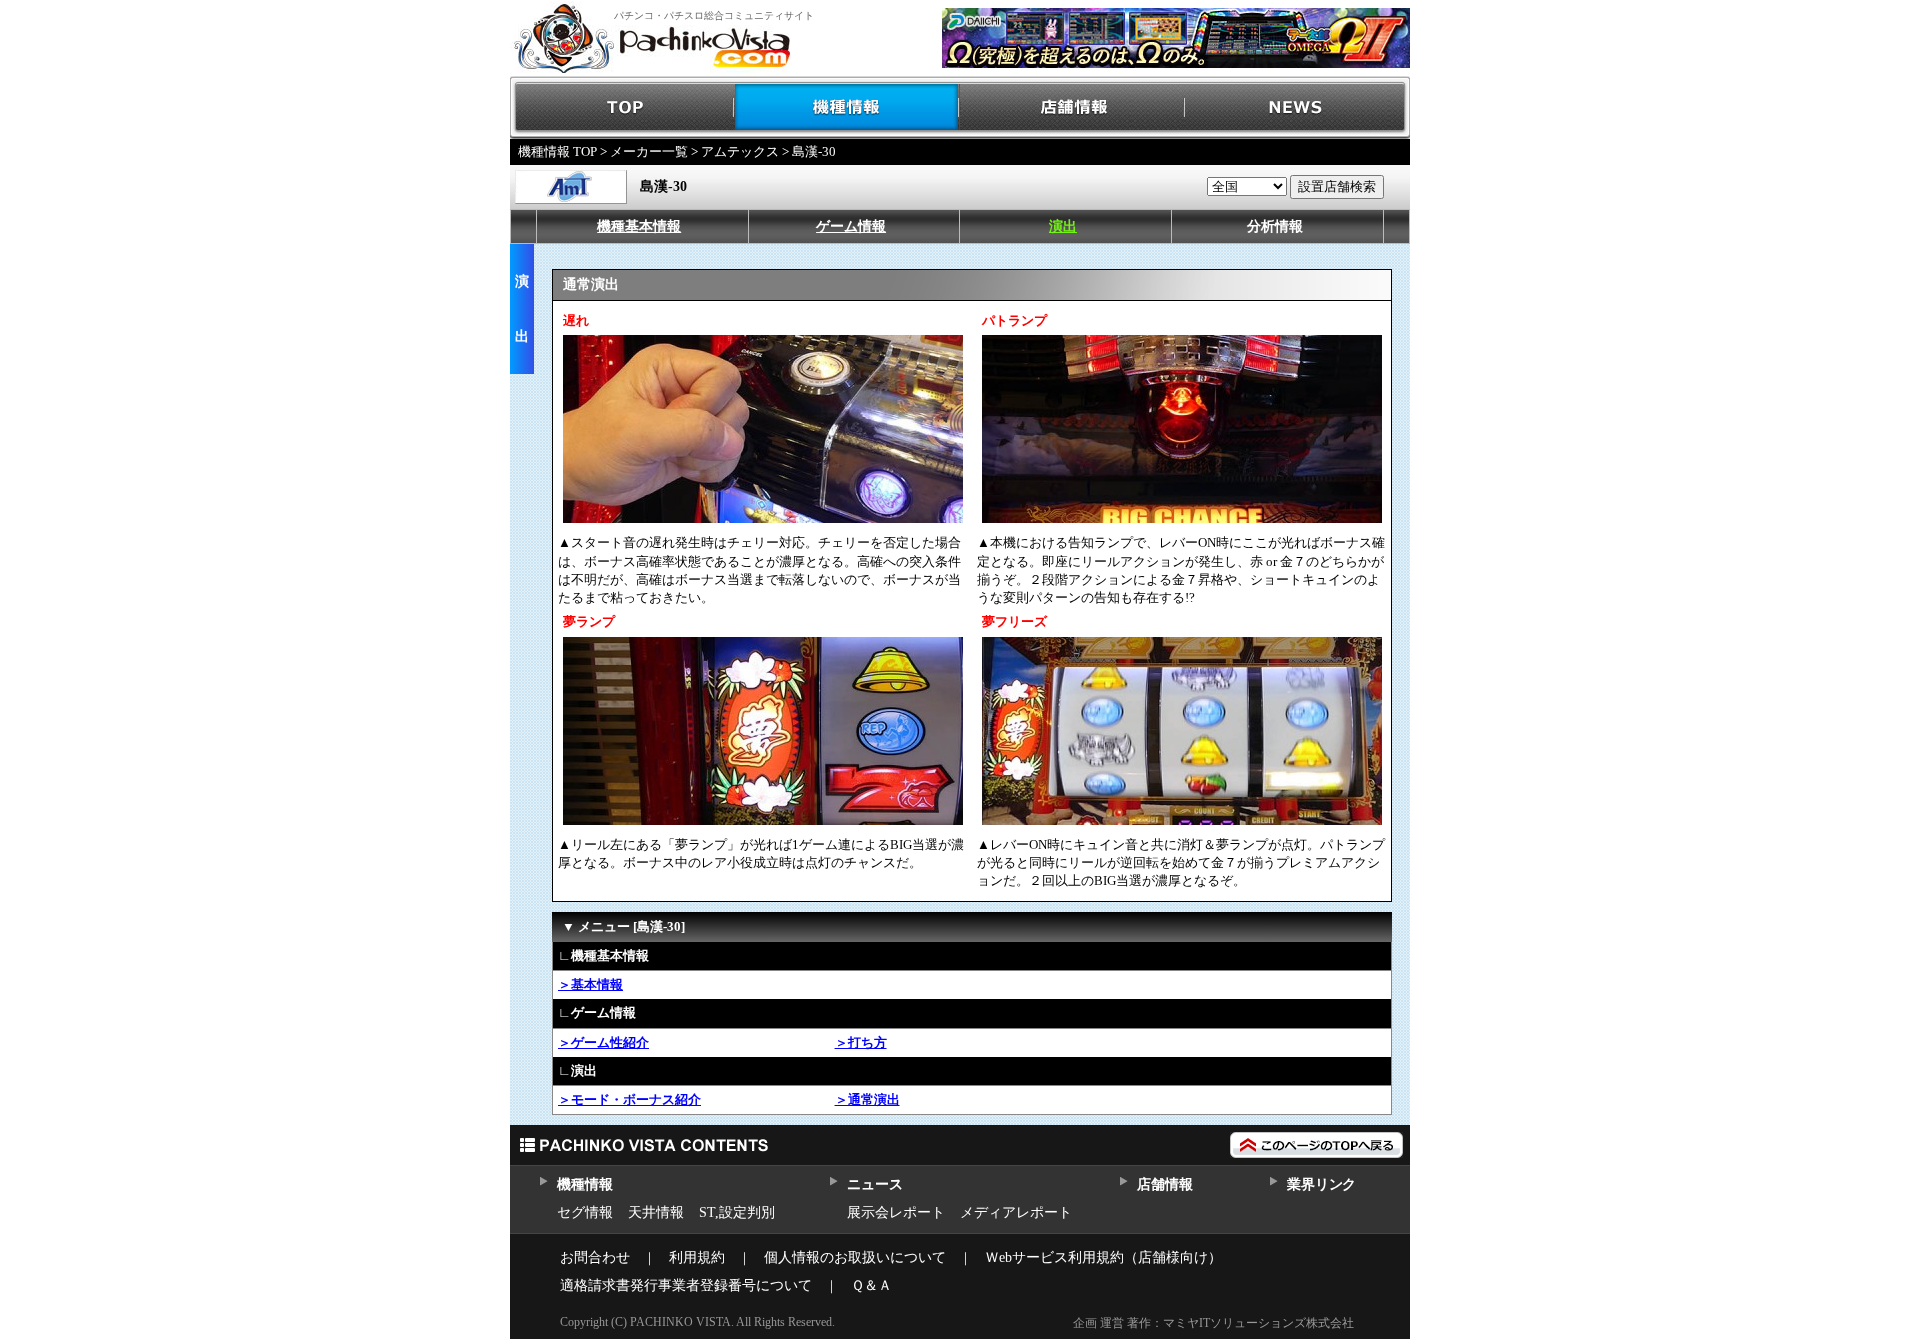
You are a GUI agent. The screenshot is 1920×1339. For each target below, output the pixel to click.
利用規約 (697, 1257)
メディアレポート (1016, 1212)
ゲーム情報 (851, 226)
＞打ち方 (861, 1042)
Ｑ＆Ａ (871, 1285)
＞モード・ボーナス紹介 (629, 1099)
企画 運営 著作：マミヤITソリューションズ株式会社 (1213, 1323)
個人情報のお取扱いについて (855, 1257)
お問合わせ (595, 1257)
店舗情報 (1072, 107)
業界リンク (1321, 1184)
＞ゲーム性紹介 (603, 1042)
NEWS (1297, 107)
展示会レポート (896, 1212)
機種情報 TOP (557, 151)
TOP (622, 107)
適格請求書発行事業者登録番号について (686, 1285)
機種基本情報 (639, 226)
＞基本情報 (590, 984)
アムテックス (740, 151)
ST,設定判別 (737, 1212)
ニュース (874, 1184)
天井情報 (656, 1212)
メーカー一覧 (649, 151)
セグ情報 (585, 1212)
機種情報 (847, 107)
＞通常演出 (867, 1099)
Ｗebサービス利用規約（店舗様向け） (1103, 1257)
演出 (1063, 226)
